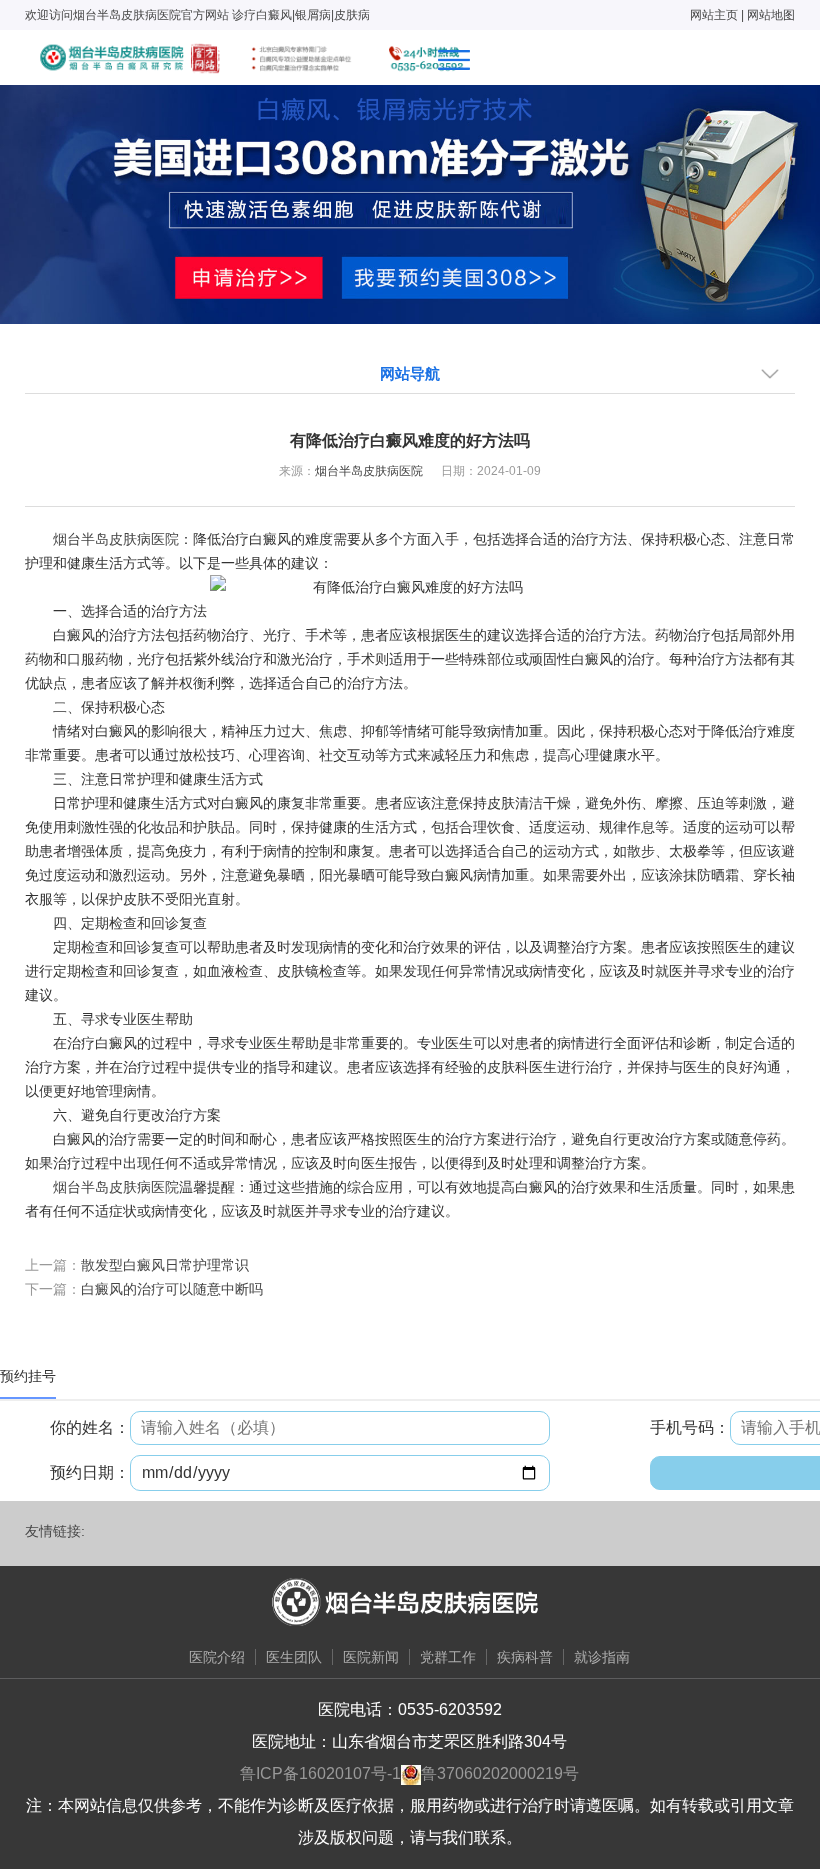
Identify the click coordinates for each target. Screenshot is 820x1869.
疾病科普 (525, 1657)
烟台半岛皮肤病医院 (369, 471)
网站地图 (771, 15)
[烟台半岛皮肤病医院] (250, 57)
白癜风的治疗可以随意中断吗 (172, 1289)
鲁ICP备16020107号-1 (320, 1773)
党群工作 (448, 1657)
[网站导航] (454, 60)
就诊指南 (602, 1657)
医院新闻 (371, 1657)
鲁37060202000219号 (500, 1773)
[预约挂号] (410, 203)
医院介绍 (217, 1657)
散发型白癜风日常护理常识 (165, 1265)
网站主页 (714, 15)
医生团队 (294, 1657)
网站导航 (410, 373)
